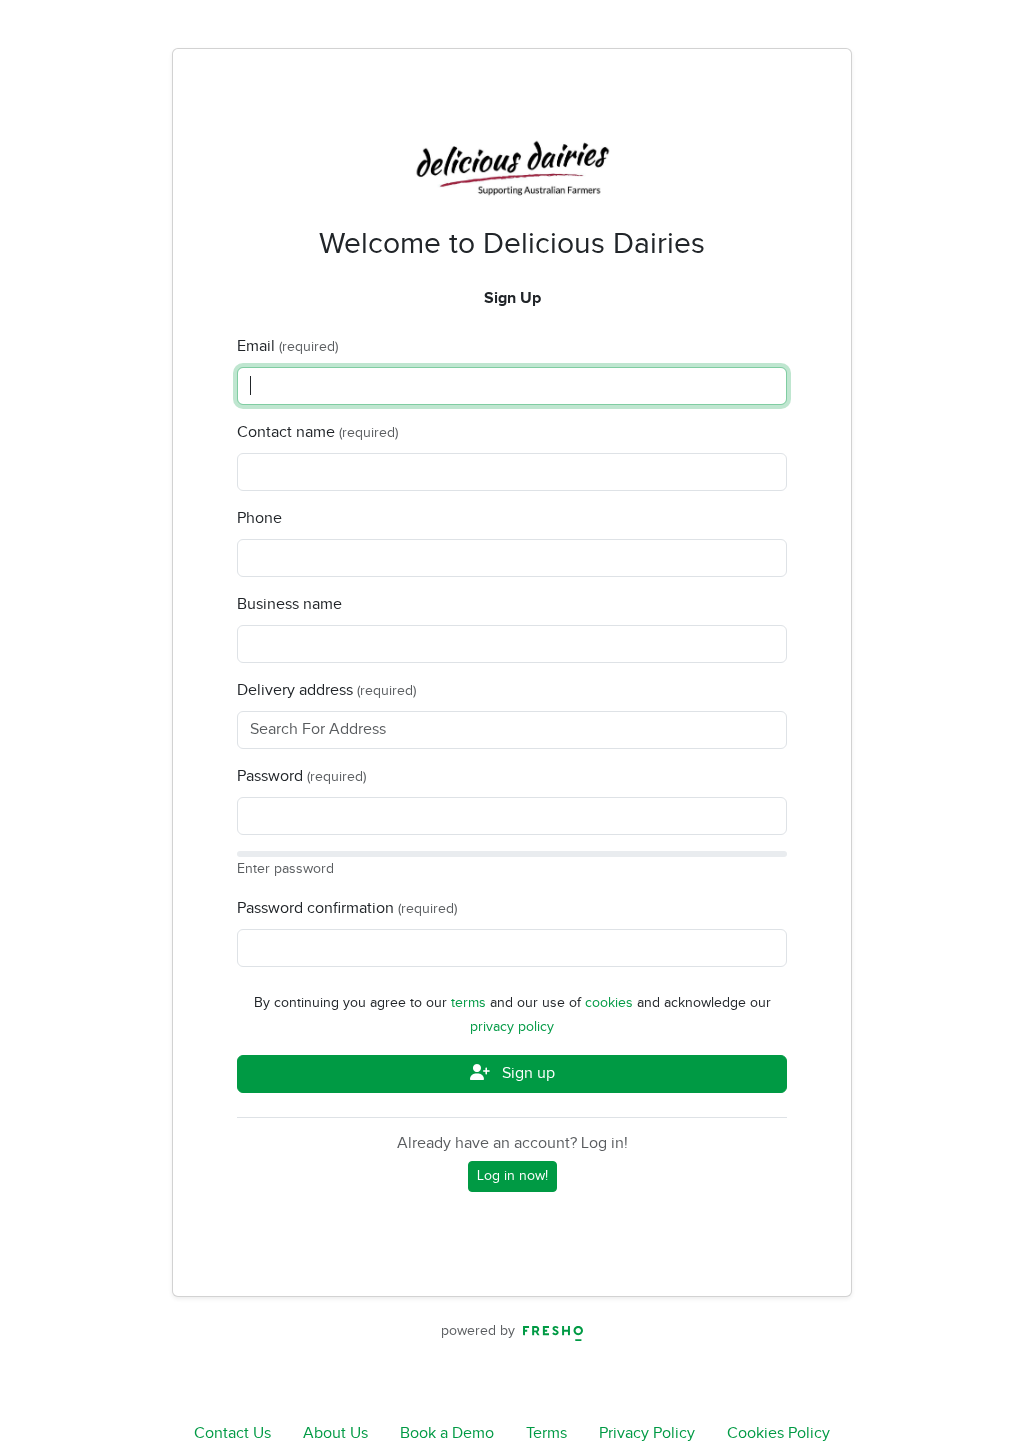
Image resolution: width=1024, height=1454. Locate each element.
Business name (289, 604)
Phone (259, 518)
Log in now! (512, 1176)
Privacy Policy (647, 1433)
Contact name (286, 432)
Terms (546, 1433)
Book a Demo (447, 1433)
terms (470, 1003)
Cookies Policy (778, 1433)
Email (256, 346)
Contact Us (232, 1433)
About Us (335, 1433)
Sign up (526, 1073)
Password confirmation (315, 908)
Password (270, 776)
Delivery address (295, 690)
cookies (611, 1003)
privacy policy (512, 1027)
